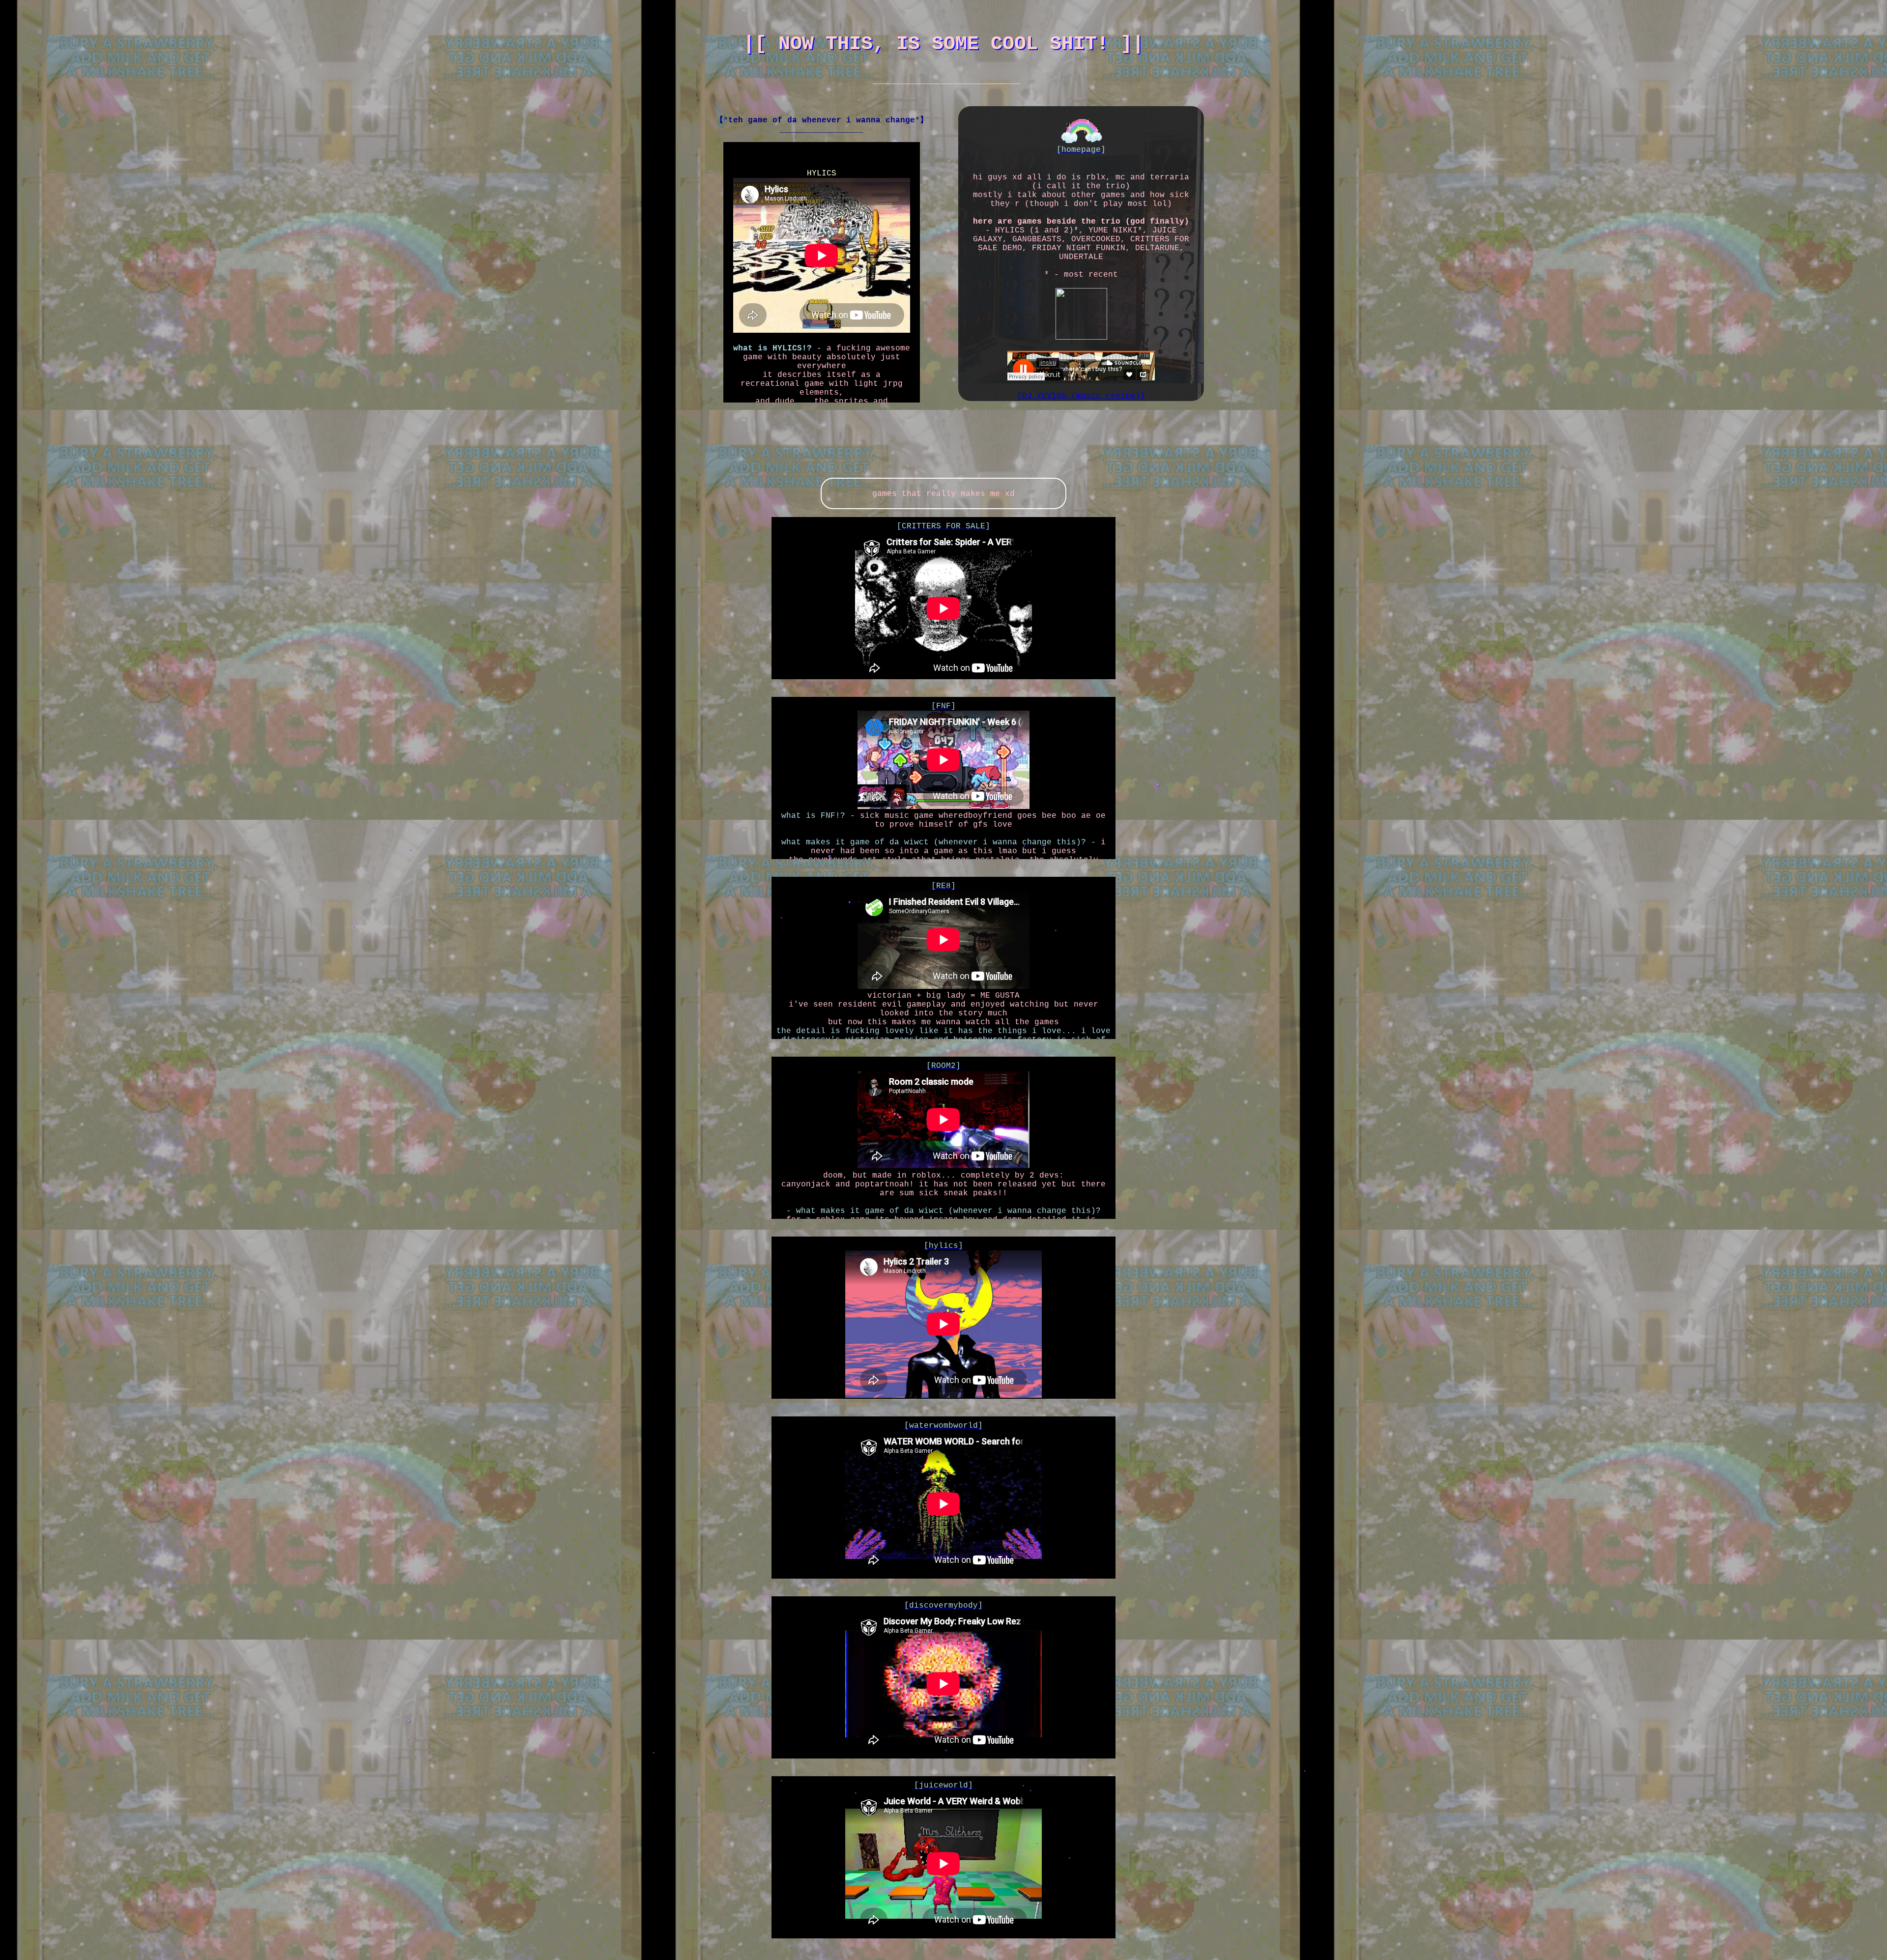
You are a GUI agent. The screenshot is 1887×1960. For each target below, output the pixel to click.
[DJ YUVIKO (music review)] (1081, 396)
